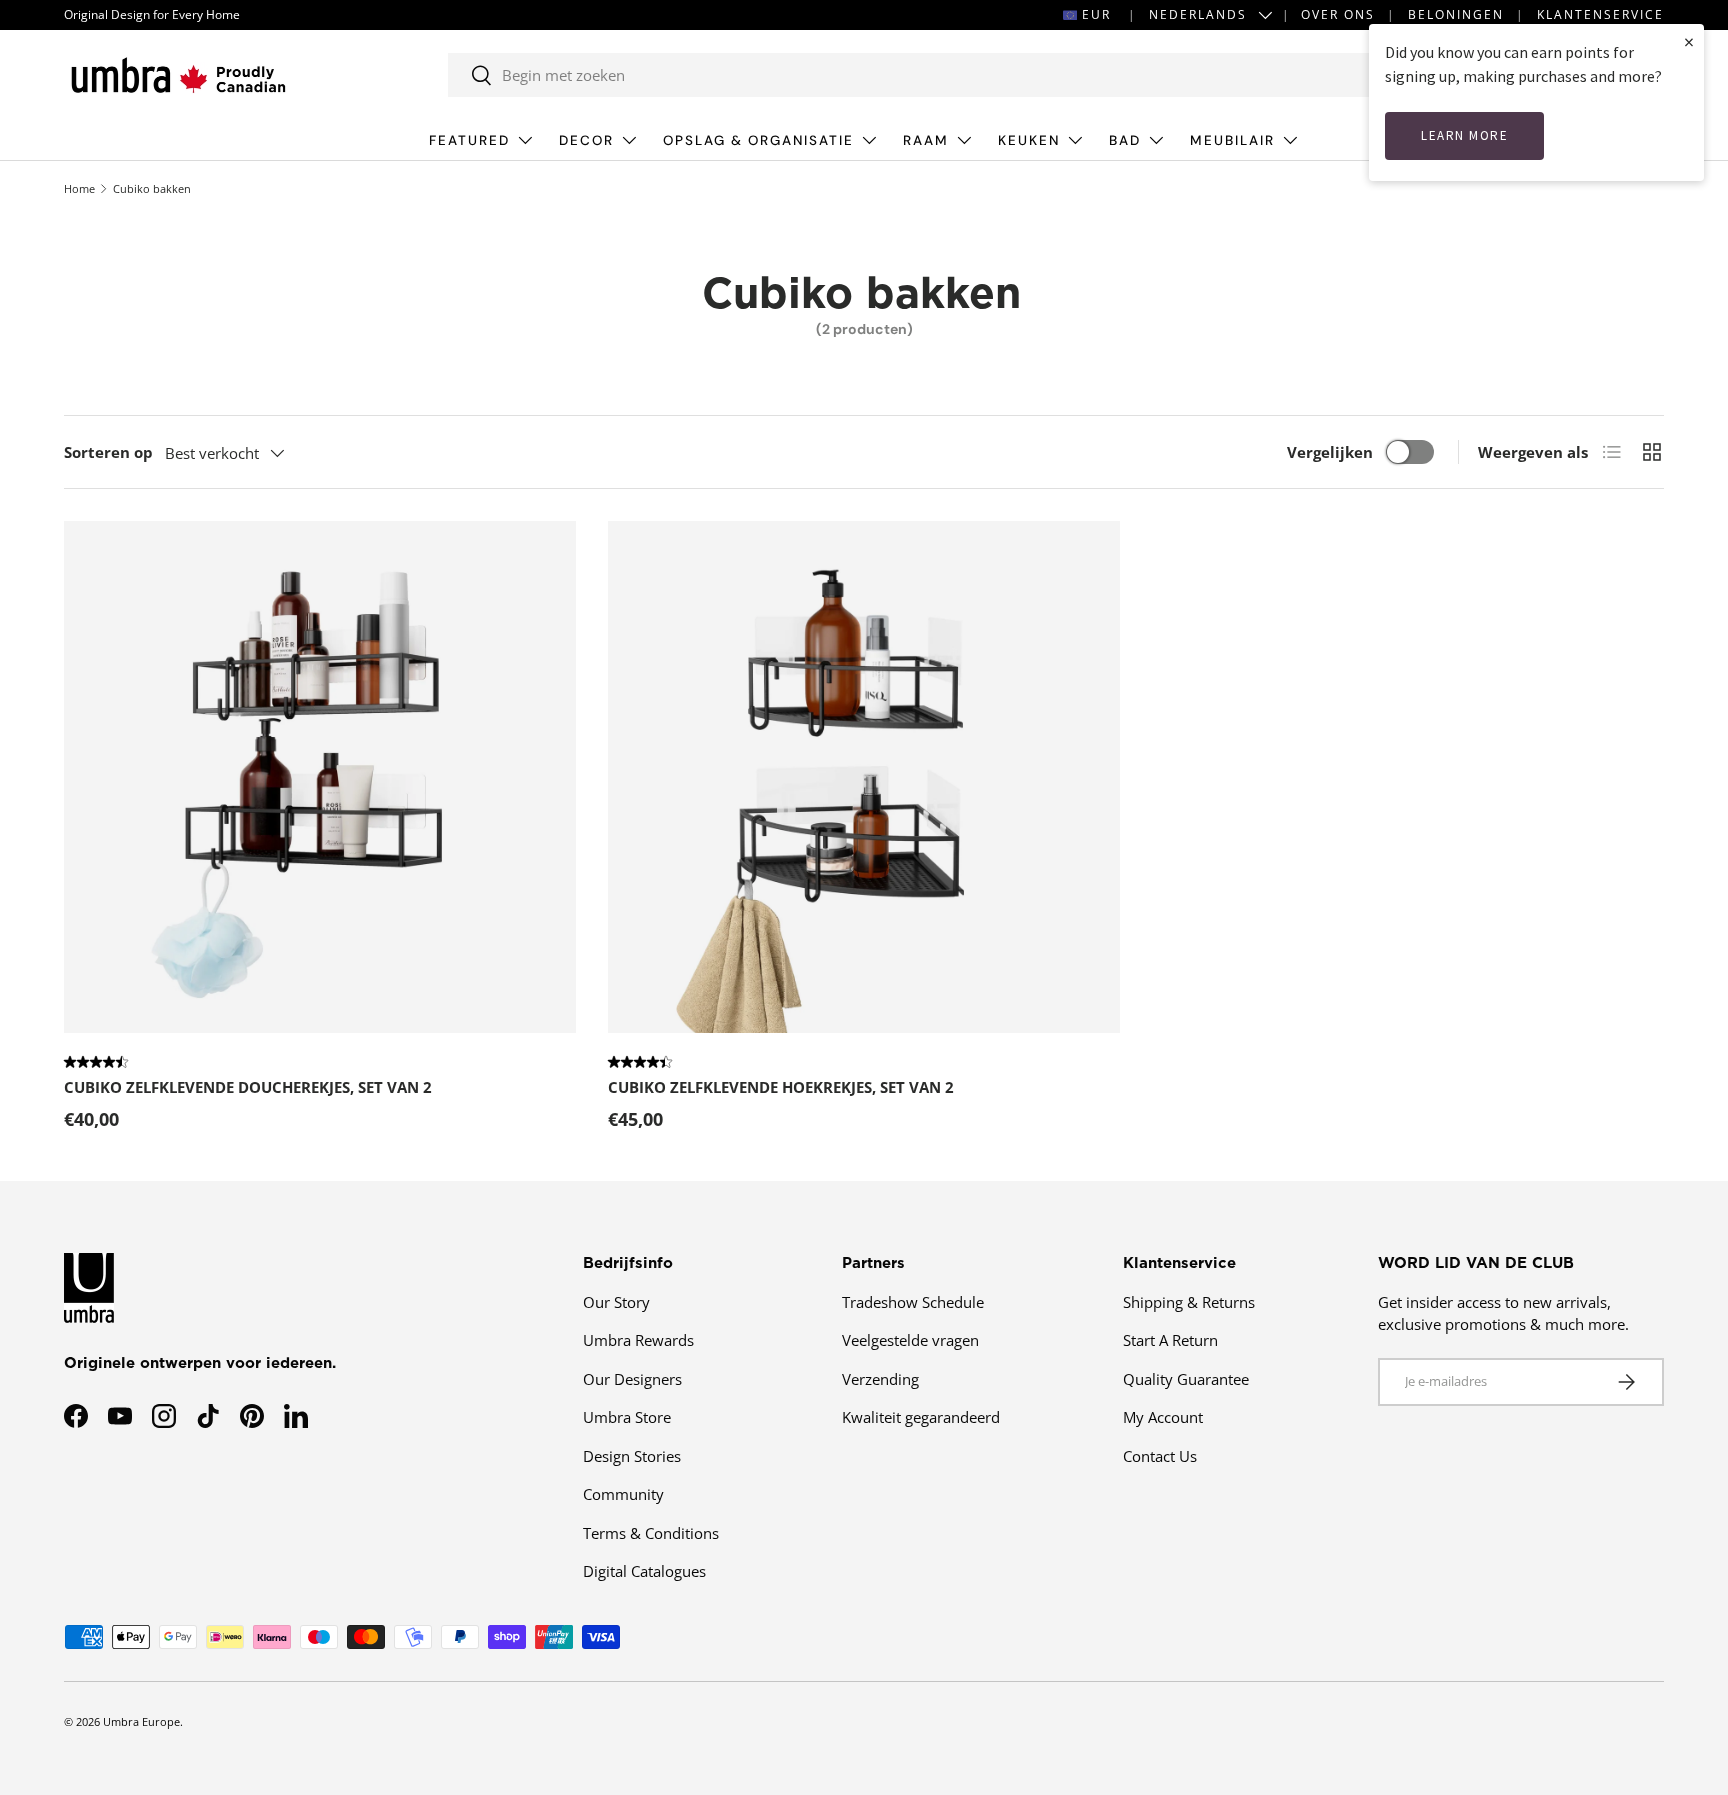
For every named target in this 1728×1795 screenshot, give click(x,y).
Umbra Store (627, 1417)
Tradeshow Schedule (913, 1302)
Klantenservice (1600, 14)
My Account (1163, 1417)
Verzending (880, 1379)
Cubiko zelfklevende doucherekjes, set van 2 (248, 1087)
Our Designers (632, 1379)
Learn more (1464, 135)
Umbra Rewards (638, 1340)
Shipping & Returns (1189, 1302)
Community (623, 1494)
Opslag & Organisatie (758, 140)
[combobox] (910, 75)
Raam (926, 140)
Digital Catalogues (644, 1571)
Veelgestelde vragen (910, 1340)
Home (79, 188)
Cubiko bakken (152, 188)
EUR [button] (1096, 14)
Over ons (1338, 14)
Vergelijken (1330, 452)
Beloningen (1456, 14)
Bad (1125, 140)
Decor (586, 140)
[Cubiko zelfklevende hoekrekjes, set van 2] (864, 777)
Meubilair (1232, 140)
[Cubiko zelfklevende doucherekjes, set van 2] (320, 777)
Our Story (616, 1302)
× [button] (1689, 41)
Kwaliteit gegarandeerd (921, 1417)
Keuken (1029, 140)
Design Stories (632, 1456)
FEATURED (469, 140)
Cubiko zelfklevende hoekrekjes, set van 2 (781, 1087)
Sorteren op (108, 452)
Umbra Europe (141, 1721)
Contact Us (1160, 1456)
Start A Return (1170, 1340)
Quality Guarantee (1186, 1379)
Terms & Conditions (651, 1533)
